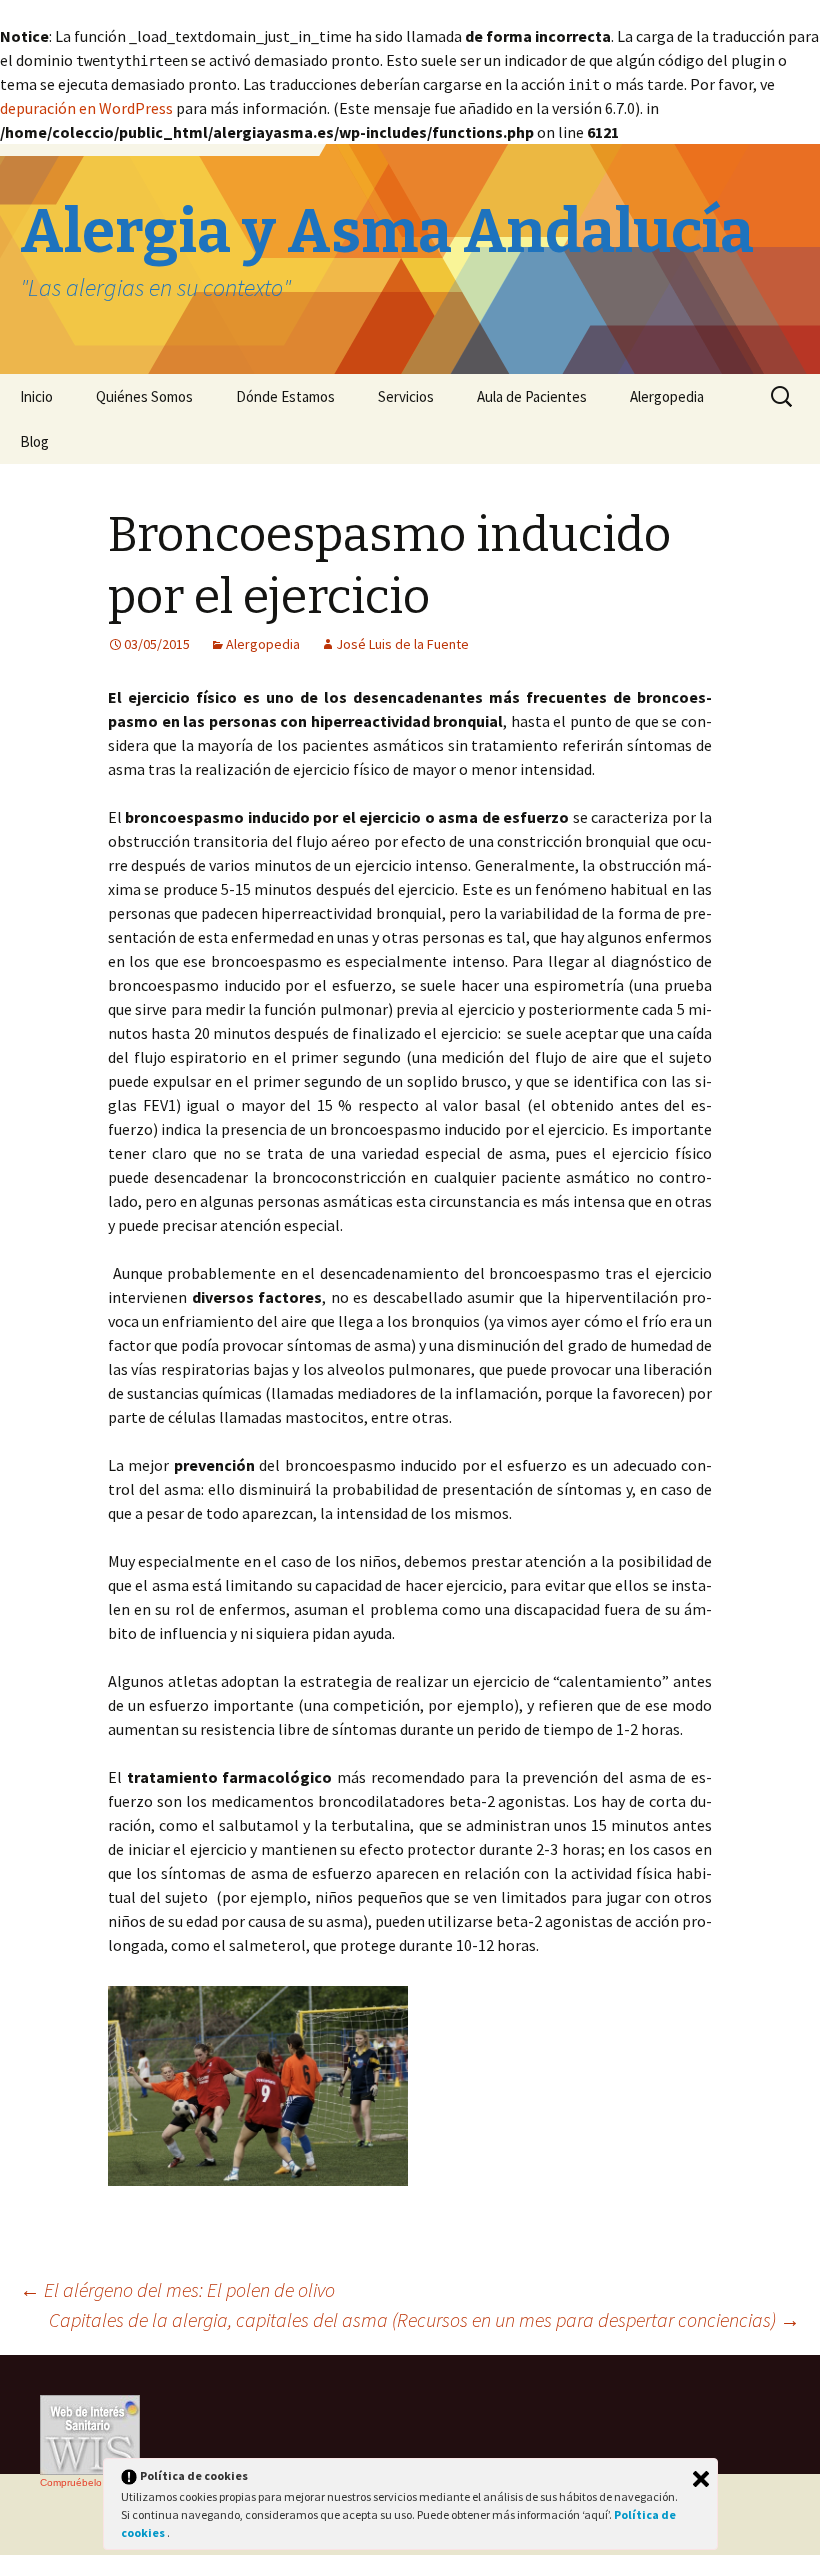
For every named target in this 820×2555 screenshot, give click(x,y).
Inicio (36, 396)
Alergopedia (667, 396)
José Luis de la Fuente (402, 644)
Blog (34, 441)
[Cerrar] (701, 2479)
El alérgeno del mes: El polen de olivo (177, 2289)
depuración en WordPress (86, 108)
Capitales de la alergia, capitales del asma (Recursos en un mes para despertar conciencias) (424, 2319)
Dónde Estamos (285, 396)
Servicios (406, 396)
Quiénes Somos (144, 396)
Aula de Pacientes (532, 396)
